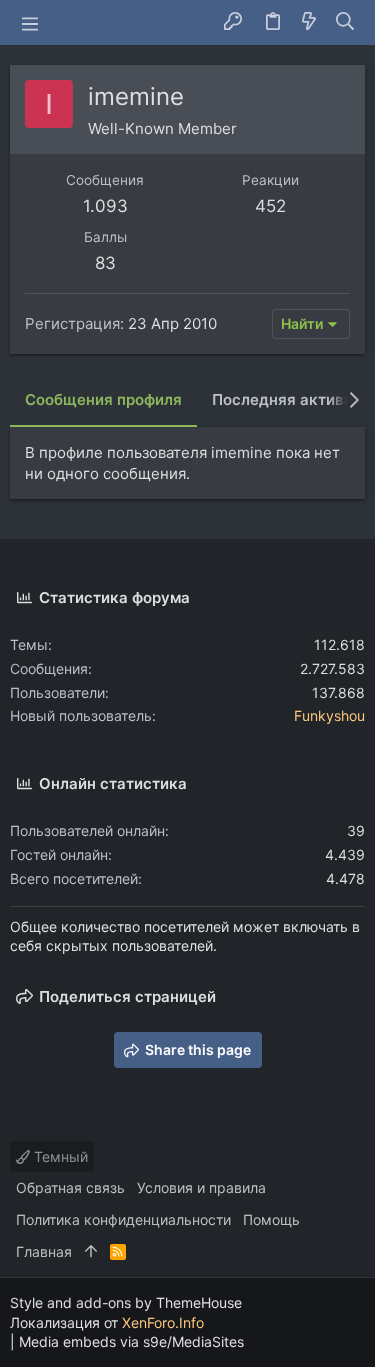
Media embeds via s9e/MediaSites (131, 1341)
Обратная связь (70, 1187)
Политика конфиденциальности (123, 1219)
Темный (59, 1156)
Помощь (271, 1219)
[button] (30, 23)
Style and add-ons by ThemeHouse (126, 1302)
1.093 (105, 206)
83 (105, 263)
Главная (44, 1251)
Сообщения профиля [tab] (103, 399)
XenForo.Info (163, 1322)
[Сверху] (91, 1252)
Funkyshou (329, 715)
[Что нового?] (309, 22)
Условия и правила (201, 1187)
